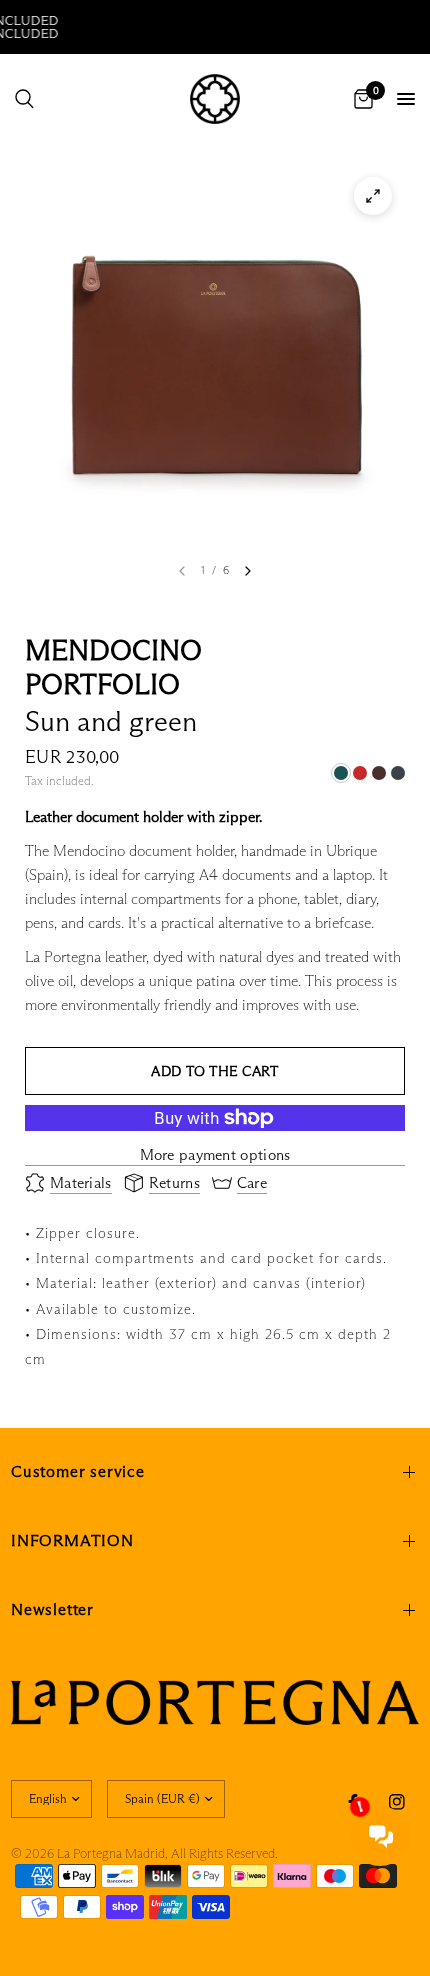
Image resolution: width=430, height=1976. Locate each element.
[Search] (24, 99)
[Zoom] (373, 196)
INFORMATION (72, 1540)
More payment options (215, 1154)
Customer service (78, 1471)
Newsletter (52, 1609)
